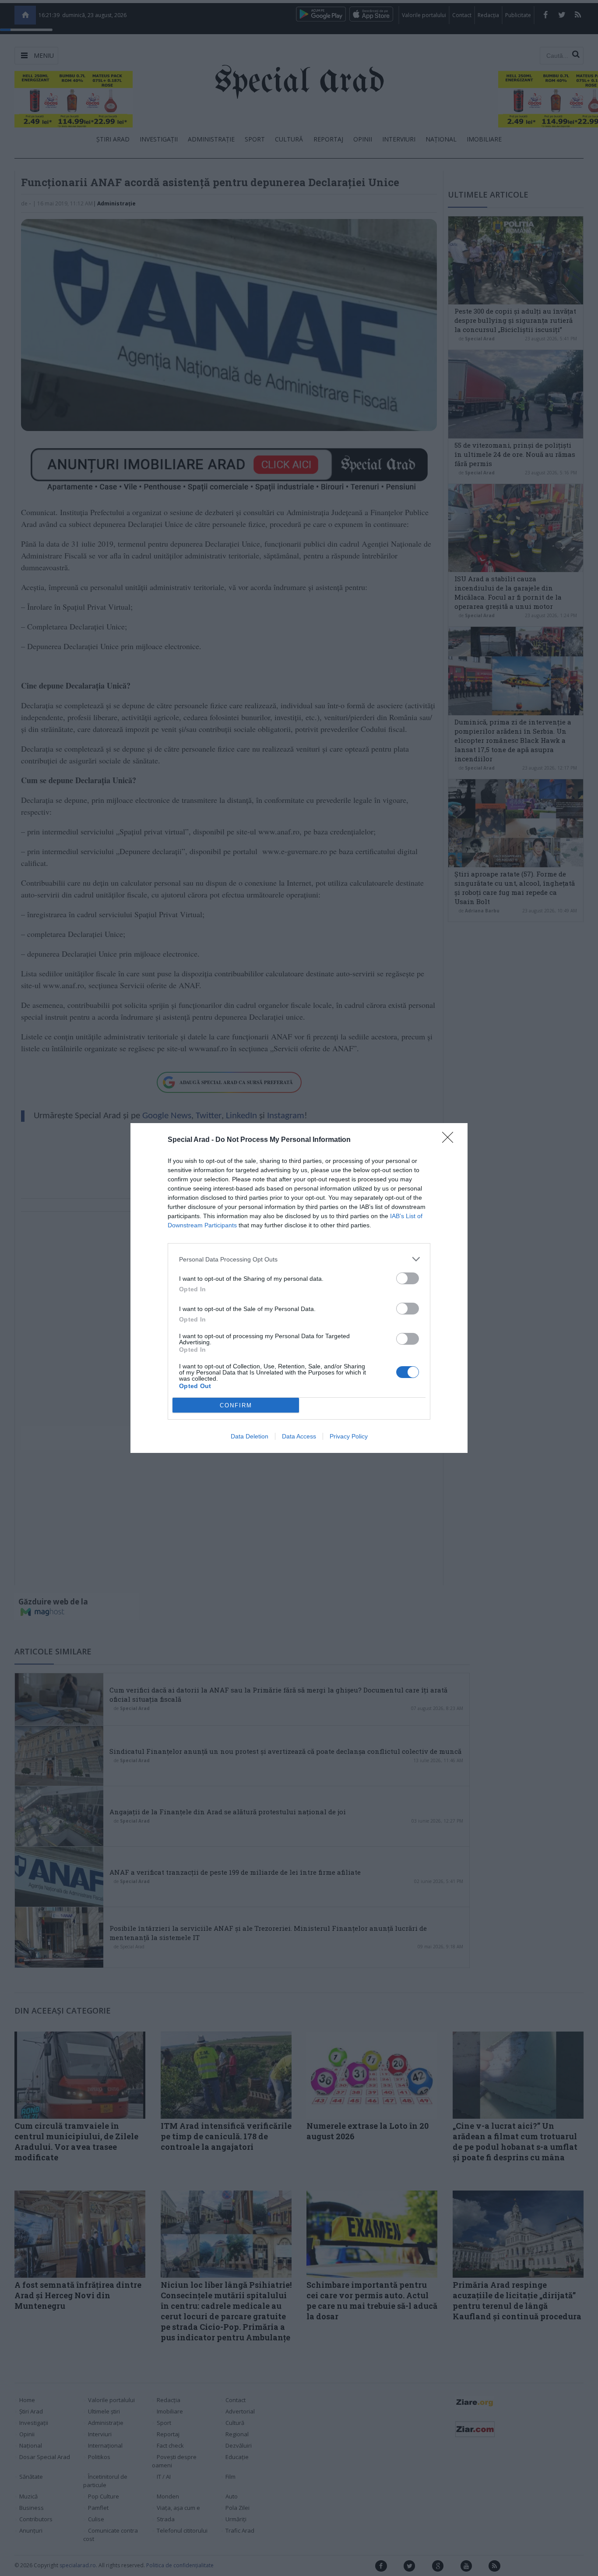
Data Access (299, 1436)
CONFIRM (236, 1405)
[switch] (408, 1278)
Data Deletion (250, 1436)
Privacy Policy (349, 1436)
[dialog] (299, 1288)
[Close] (450, 1140)
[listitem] (299, 1259)
